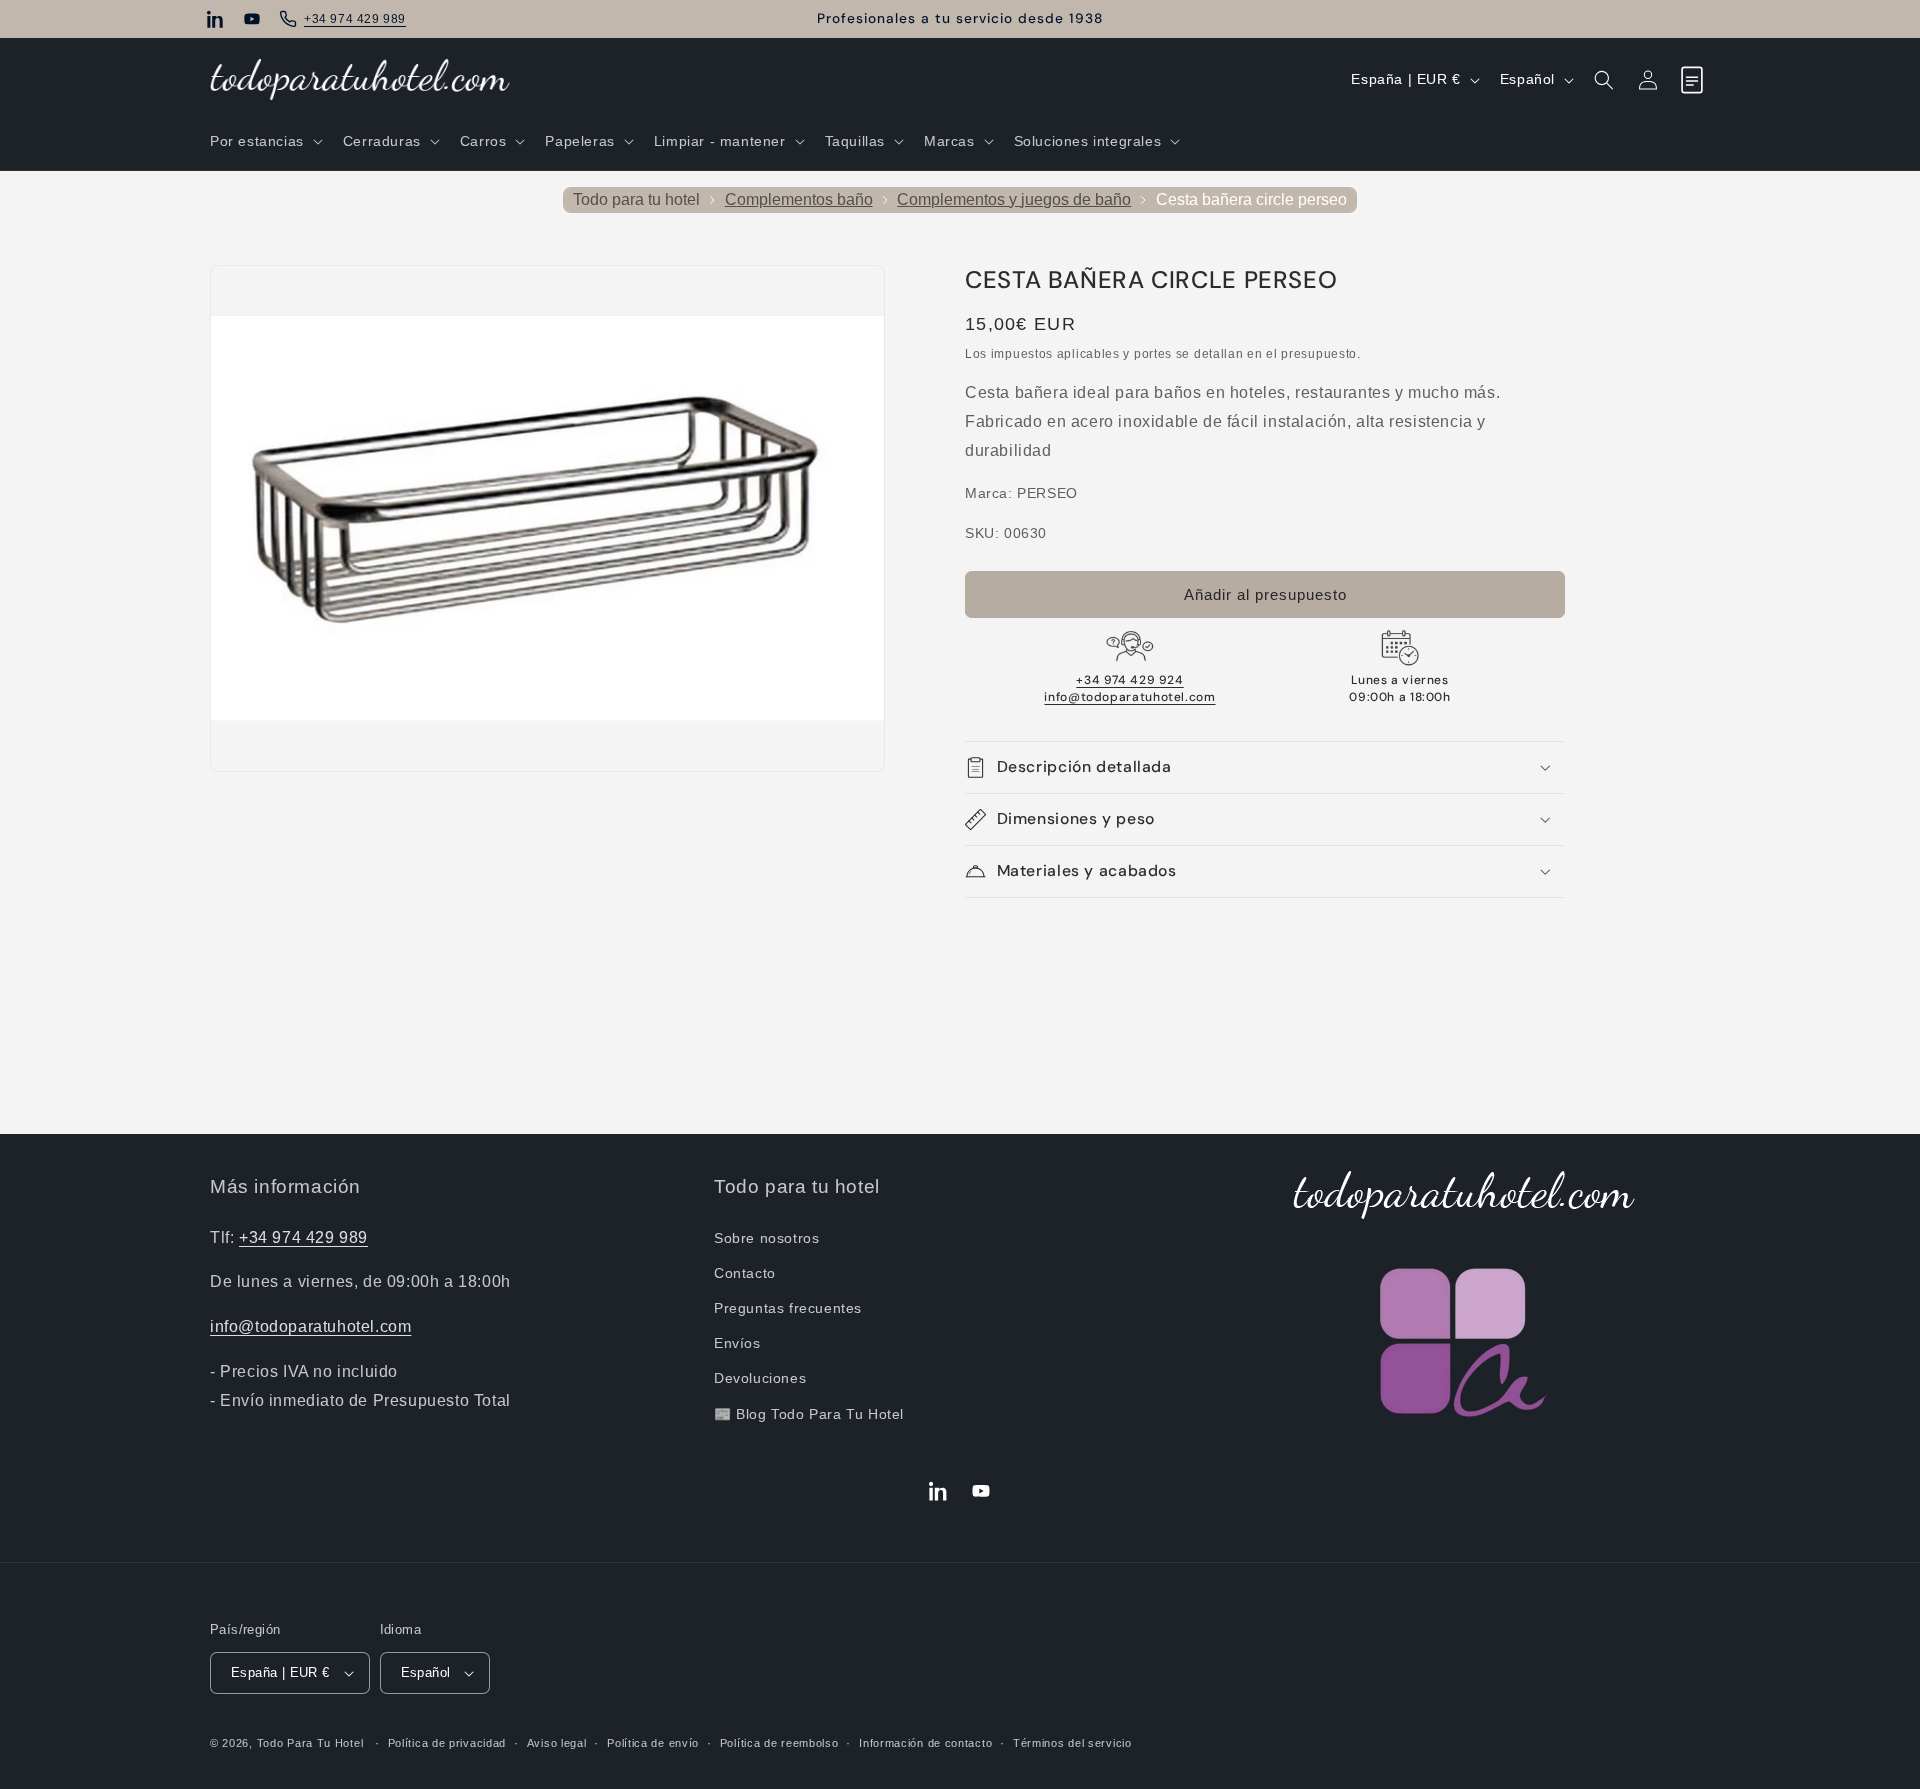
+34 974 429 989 (303, 1237)
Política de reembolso (779, 1743)
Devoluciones (760, 1378)
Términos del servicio (1072, 1743)
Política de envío (653, 1743)
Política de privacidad (447, 1743)
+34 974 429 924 (1129, 680)
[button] (264, 141)
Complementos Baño (799, 200)
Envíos (737, 1343)
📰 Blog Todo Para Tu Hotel (809, 1414)
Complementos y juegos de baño (1014, 200)
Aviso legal (557, 1743)
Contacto (745, 1273)
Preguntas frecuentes (788, 1308)
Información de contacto (925, 1743)
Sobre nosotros (766, 1238)
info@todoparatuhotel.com (1129, 697)
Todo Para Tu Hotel (310, 1743)
